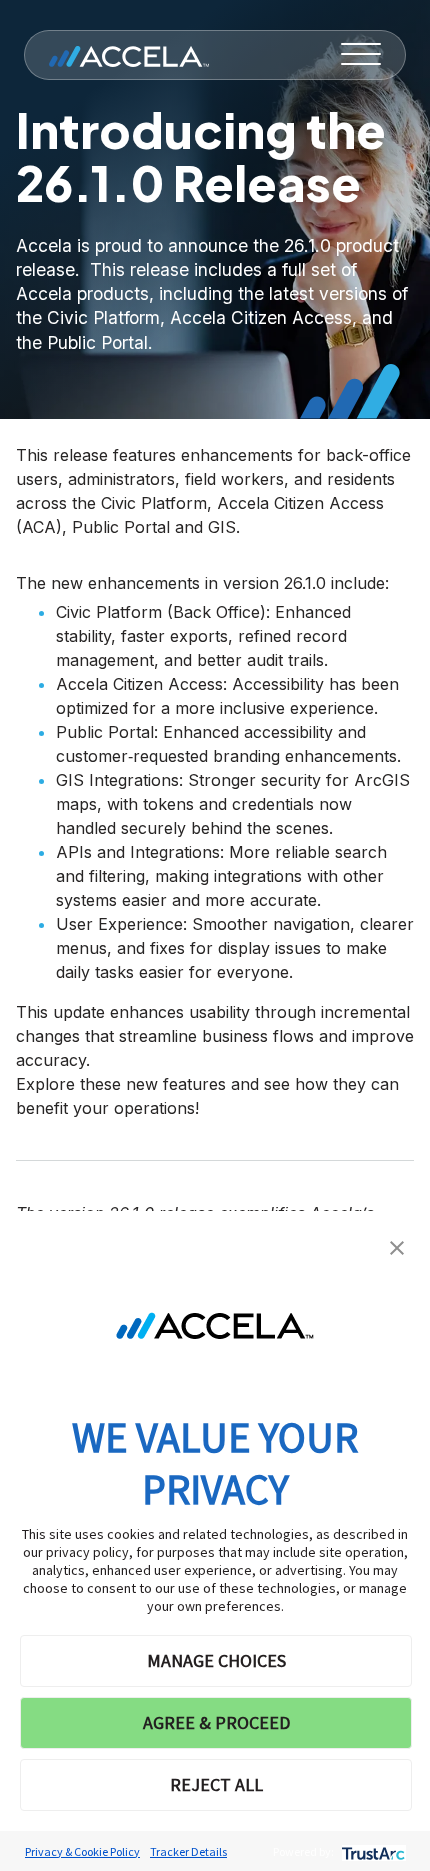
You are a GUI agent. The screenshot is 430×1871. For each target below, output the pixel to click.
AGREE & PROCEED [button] (216, 1722)
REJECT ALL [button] (216, 1784)
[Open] (361, 55)
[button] (397, 1246)
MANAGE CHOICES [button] (216, 1660)
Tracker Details (188, 1851)
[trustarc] (371, 1851)
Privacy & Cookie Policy (82, 1851)
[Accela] (129, 55)
